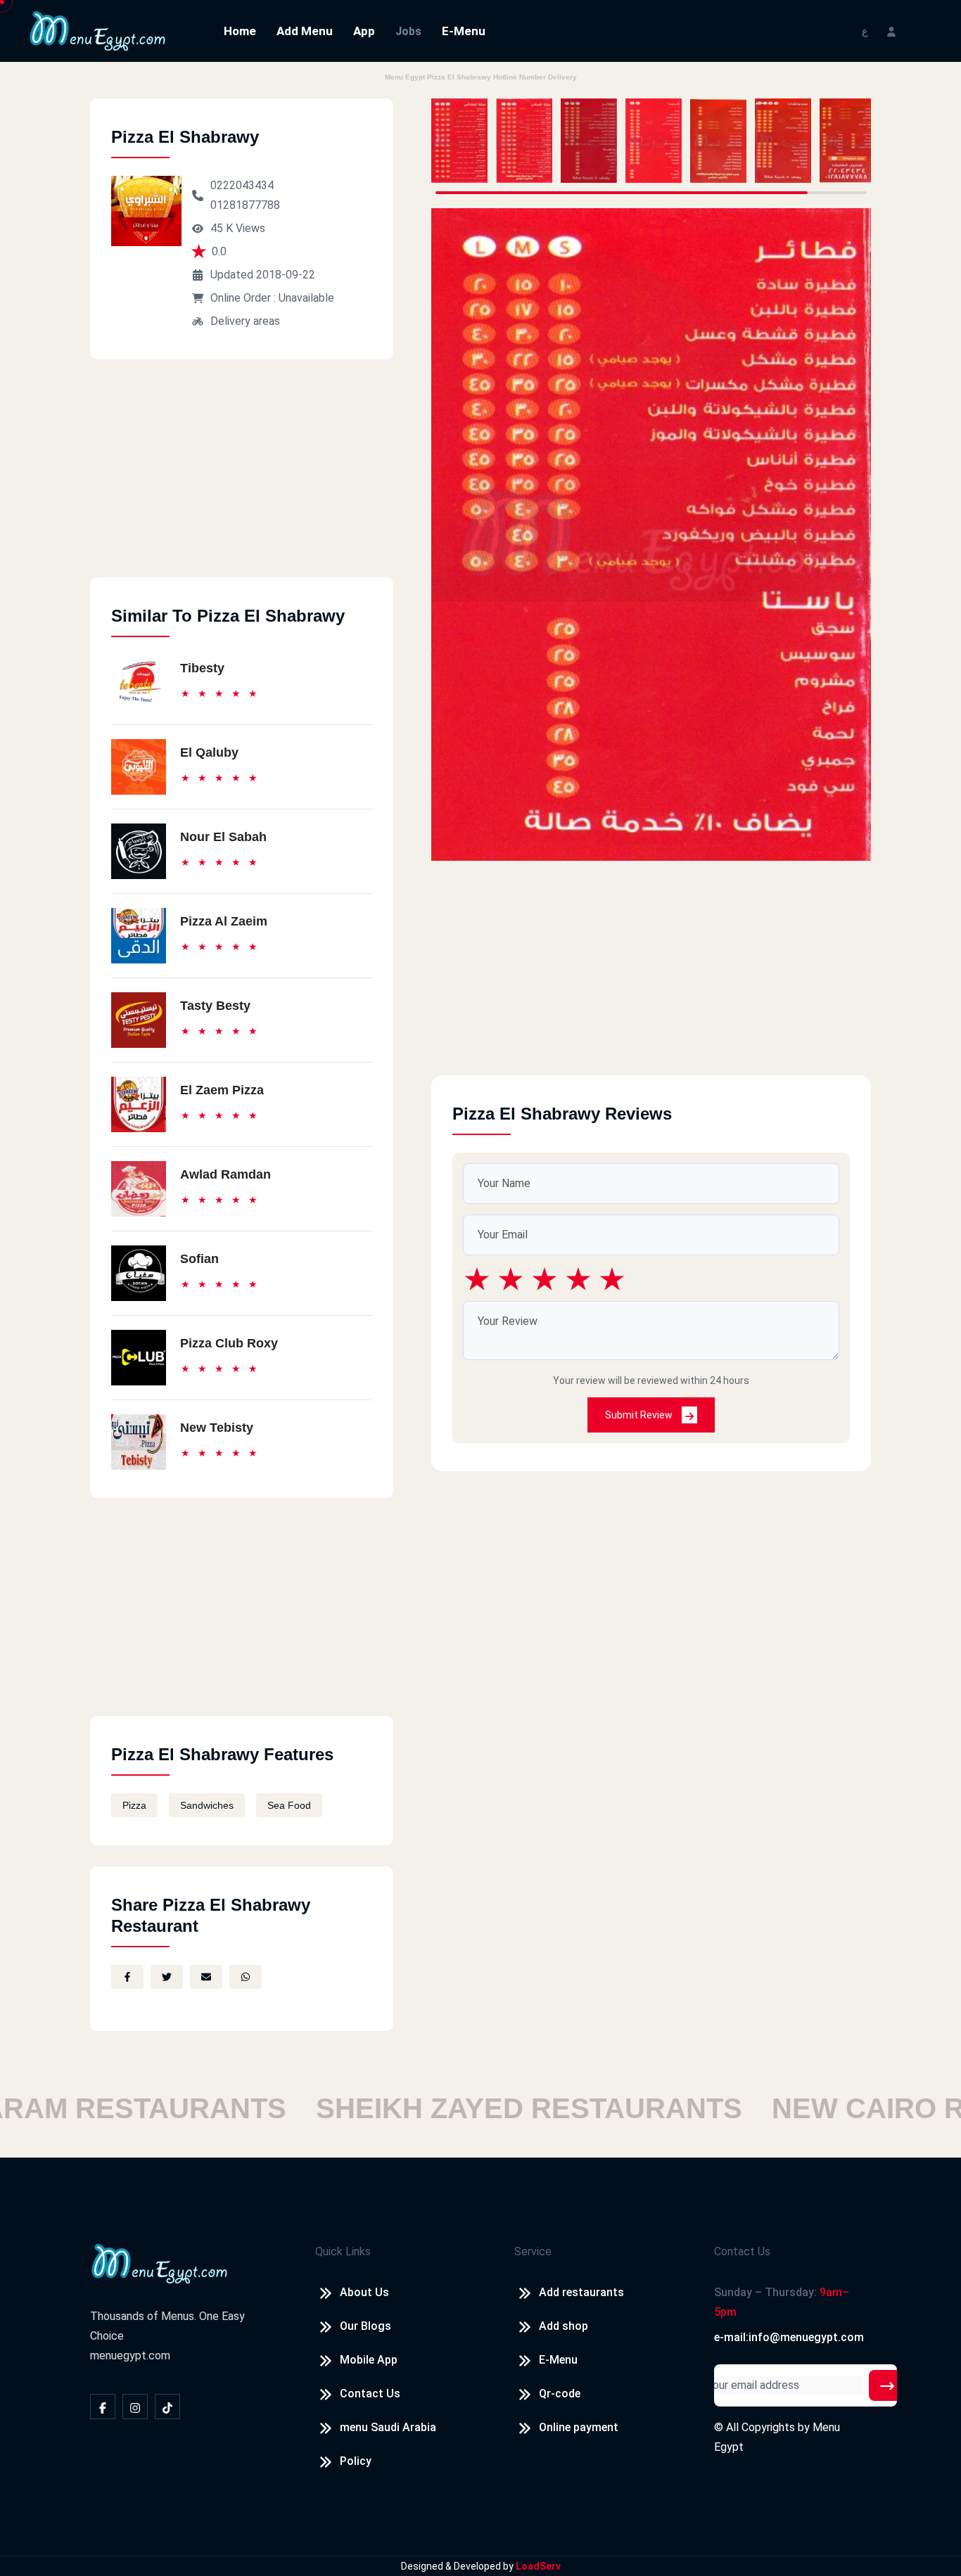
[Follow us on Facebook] (103, 2407)
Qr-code (560, 2394)
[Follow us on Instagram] (135, 2407)
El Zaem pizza (222, 1090)
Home (240, 31)
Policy (356, 2461)
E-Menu (464, 31)
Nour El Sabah (223, 837)
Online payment (579, 2427)
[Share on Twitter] (167, 1977)
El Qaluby (209, 752)
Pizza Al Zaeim (224, 921)
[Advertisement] (242, 479)
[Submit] (887, 2385)
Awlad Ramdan (225, 1174)
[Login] (891, 31)
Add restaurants (581, 2292)
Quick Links (343, 2251)
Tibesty (202, 668)
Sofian (199, 1259)
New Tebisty (217, 1428)
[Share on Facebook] (127, 1977)
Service (533, 2251)
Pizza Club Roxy (229, 1343)
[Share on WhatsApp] (246, 1977)
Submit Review (640, 1415)
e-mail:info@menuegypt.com (789, 2337)
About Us (364, 2292)
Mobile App (369, 2360)
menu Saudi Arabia (388, 2427)
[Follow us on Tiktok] (167, 2407)
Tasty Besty (215, 1006)
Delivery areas (245, 321)
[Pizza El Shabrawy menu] (459, 141)
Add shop (564, 2326)
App (364, 31)
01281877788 (245, 205)
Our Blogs (365, 2326)
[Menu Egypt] (98, 30)
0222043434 (242, 185)
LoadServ (538, 2566)
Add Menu (305, 31)
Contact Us (370, 2394)
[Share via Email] (206, 1977)
